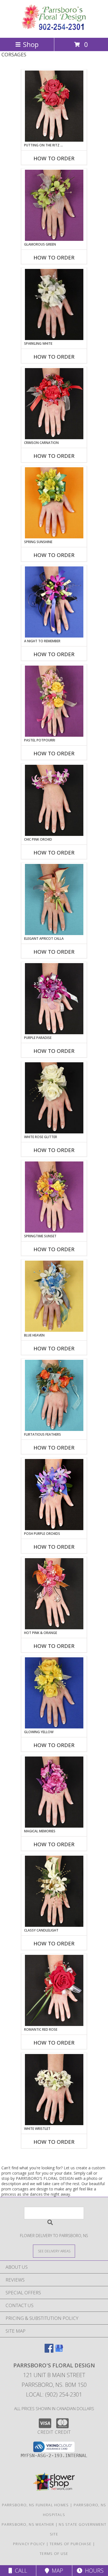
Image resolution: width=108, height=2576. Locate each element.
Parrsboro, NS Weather (28, 2524)
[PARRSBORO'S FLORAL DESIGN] (54, 30)
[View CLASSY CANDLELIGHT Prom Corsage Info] (54, 1891)
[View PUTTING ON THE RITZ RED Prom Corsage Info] (54, 106)
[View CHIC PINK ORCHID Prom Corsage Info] (54, 800)
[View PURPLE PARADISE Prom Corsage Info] (54, 999)
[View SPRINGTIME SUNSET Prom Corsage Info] (54, 1197)
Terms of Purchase (70, 2544)
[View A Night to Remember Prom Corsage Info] (54, 602)
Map (56, 2571)
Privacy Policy (29, 2544)
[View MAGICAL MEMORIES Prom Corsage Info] (54, 1792)
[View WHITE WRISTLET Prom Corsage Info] (54, 2090)
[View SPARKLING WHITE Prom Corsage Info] (54, 304)
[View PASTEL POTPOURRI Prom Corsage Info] (54, 701)
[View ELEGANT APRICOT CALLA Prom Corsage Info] (54, 900)
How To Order (54, 158)
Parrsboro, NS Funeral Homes (35, 2505)
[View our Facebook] (49, 2351)
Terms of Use (54, 2553)
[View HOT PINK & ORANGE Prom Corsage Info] (54, 1594)
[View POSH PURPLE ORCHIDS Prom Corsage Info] (54, 1495)
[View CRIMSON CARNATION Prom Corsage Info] (54, 404)
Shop (31, 44)
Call (20, 2571)
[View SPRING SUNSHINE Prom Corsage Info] (54, 503)
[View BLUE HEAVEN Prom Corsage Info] (54, 1296)
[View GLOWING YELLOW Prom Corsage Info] (54, 1693)
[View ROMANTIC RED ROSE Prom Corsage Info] (54, 1990)
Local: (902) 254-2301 (54, 2394)
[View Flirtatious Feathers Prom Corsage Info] (54, 1395)
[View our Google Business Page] (59, 2351)
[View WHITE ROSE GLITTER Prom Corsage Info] (54, 1098)
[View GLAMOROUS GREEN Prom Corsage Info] (54, 205)
